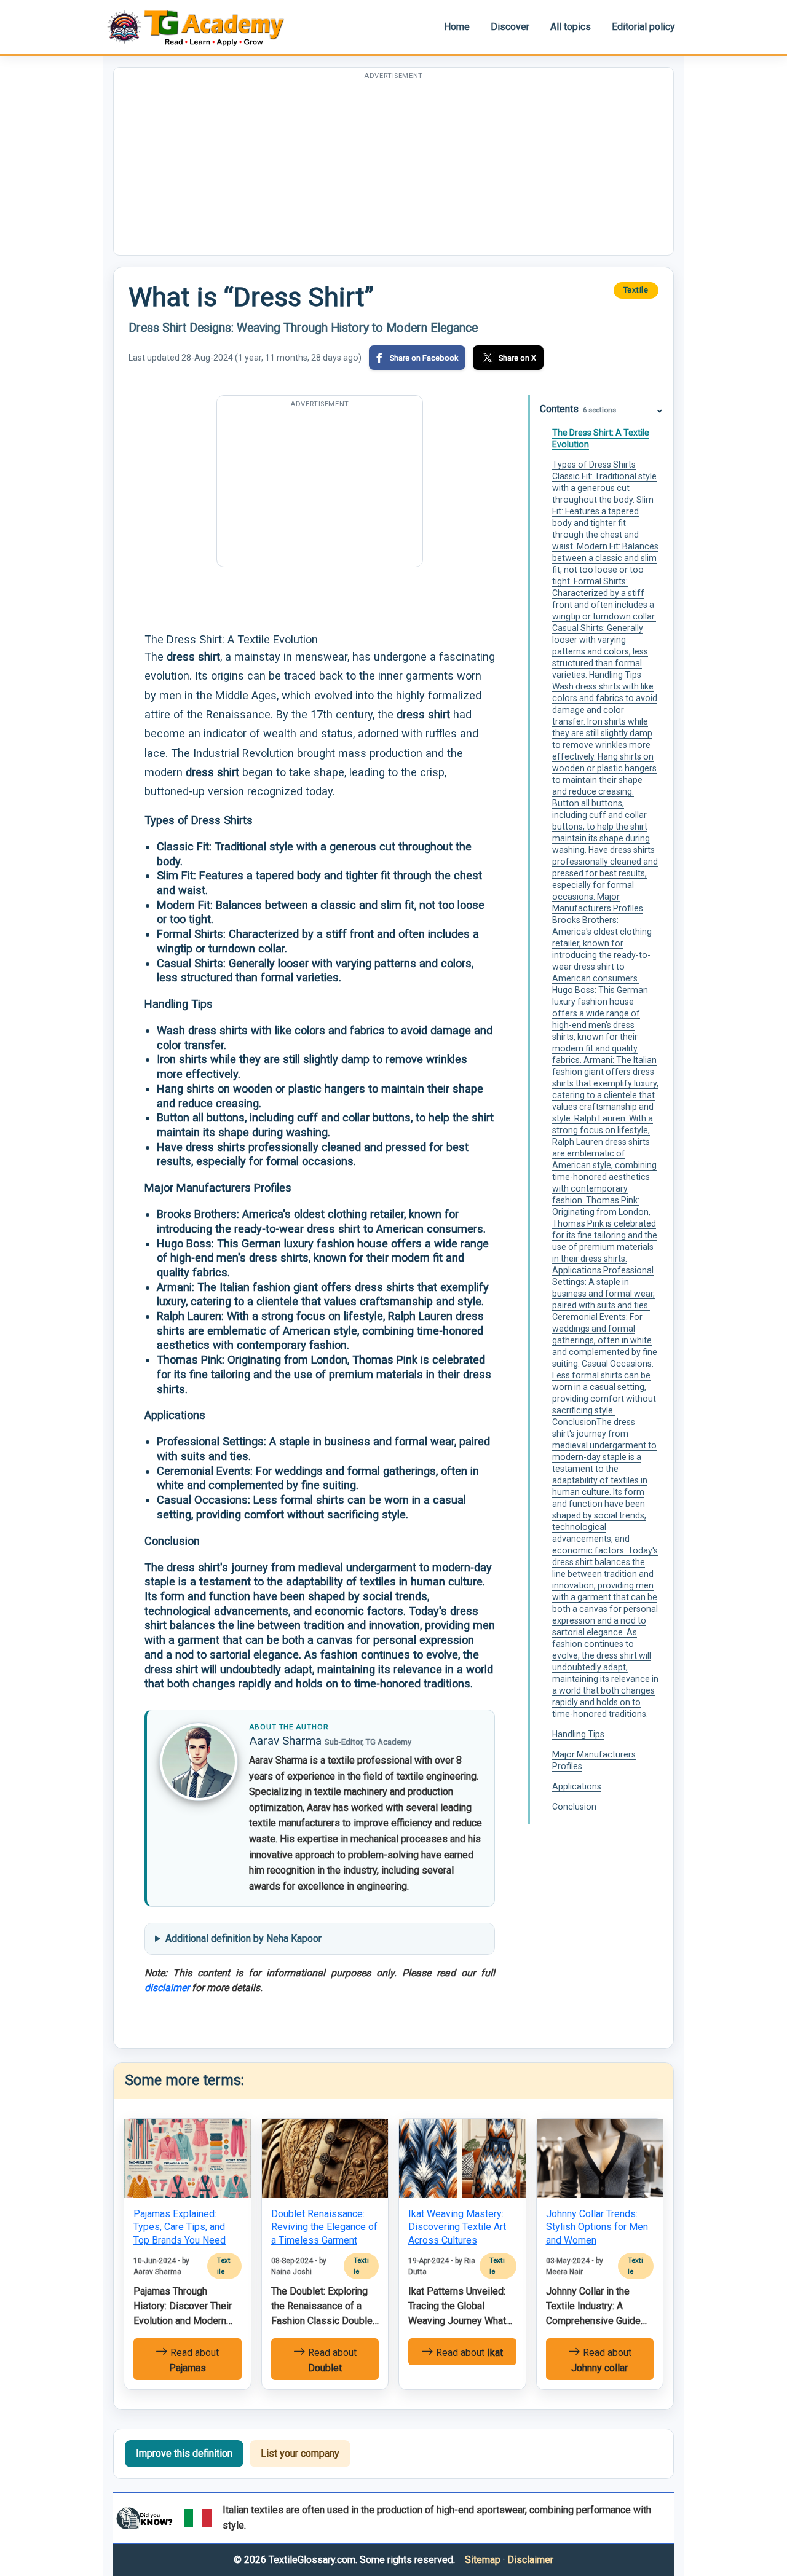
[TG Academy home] (202, 27)
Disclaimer (530, 2560)
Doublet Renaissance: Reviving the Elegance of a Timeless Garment (324, 2227)
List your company (300, 2453)
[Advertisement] (393, 169)
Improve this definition (184, 2453)
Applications (577, 1786)
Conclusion (574, 1807)
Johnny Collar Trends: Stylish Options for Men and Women (597, 2227)
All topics (571, 27)
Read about (193, 2360)
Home (457, 27)
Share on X (517, 358)
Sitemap (483, 2560)
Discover (510, 27)
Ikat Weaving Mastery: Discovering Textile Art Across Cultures (457, 2227)
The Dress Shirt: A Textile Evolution (601, 438)
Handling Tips (578, 1734)
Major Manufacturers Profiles (594, 1760)
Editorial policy (643, 27)
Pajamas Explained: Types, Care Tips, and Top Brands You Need (180, 2227)
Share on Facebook (424, 358)
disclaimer (167, 1988)
